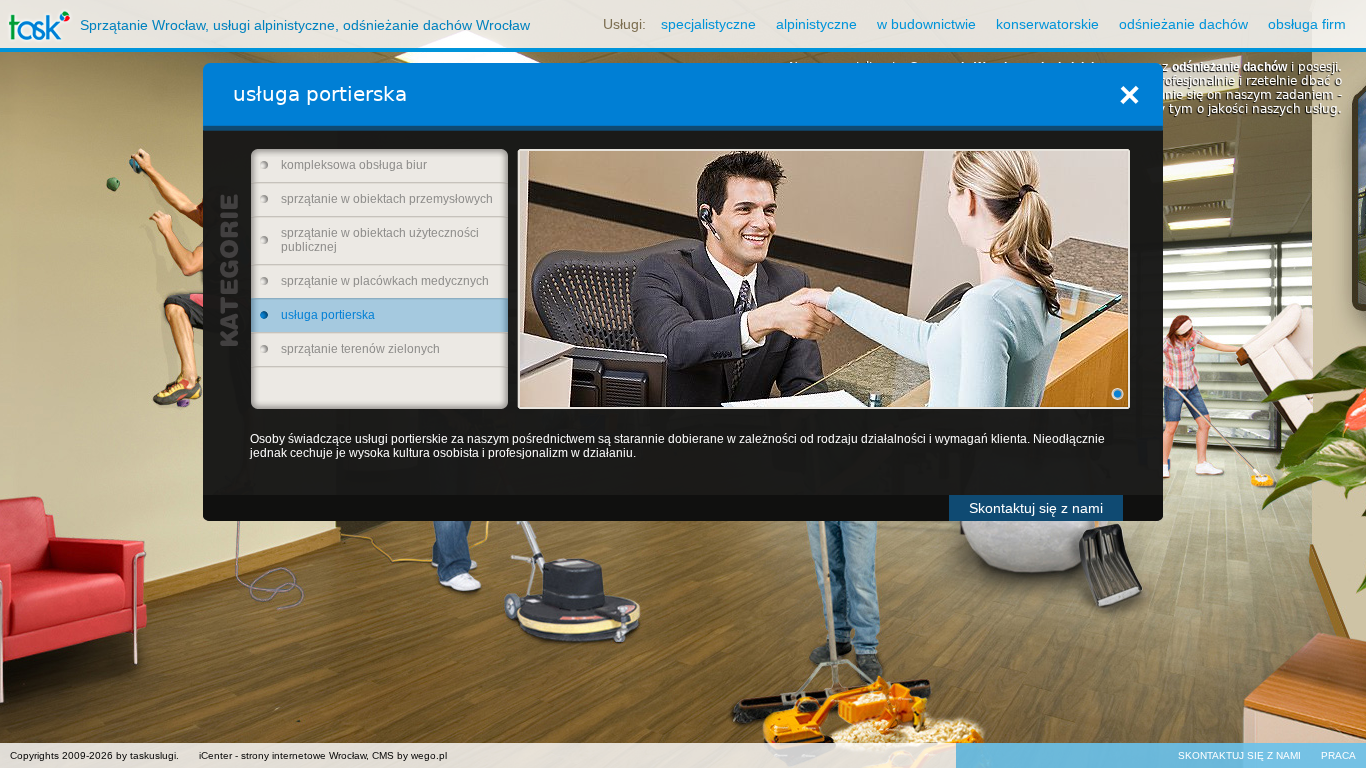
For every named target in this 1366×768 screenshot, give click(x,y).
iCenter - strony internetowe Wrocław (282, 755)
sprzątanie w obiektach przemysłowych (387, 199)
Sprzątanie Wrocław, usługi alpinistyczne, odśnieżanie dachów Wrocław (305, 25)
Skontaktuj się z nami (1036, 508)
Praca (1338, 755)
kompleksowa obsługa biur (354, 165)
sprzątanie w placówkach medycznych (385, 281)
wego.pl (429, 755)
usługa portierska (328, 315)
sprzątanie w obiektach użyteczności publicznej (380, 240)
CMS (383, 755)
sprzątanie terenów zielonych (360, 349)
